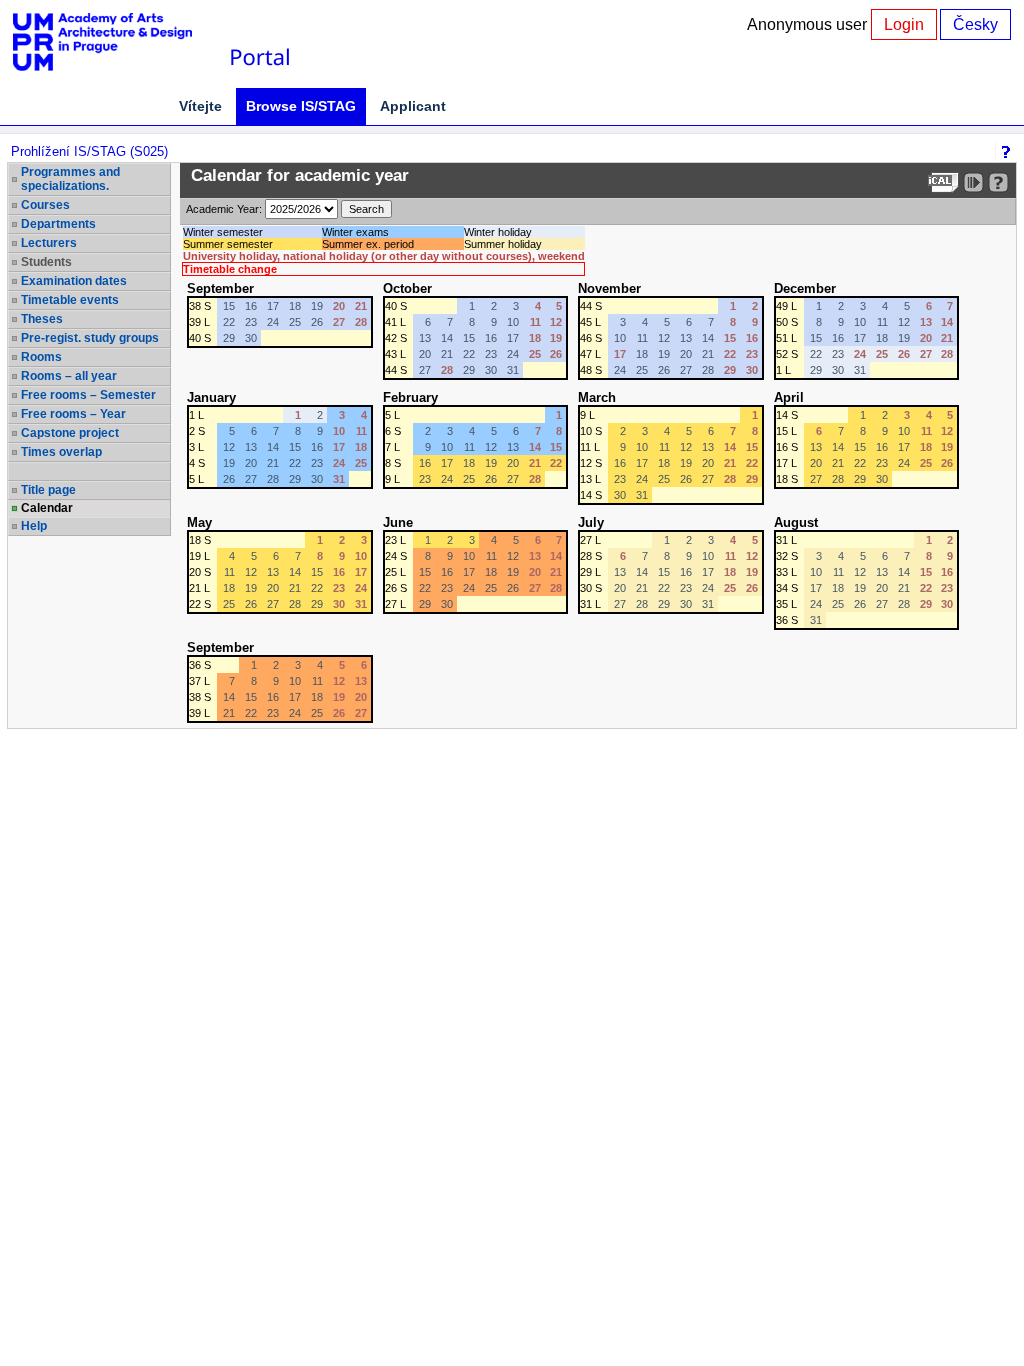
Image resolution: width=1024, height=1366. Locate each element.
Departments (58, 224)
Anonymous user (809, 24)
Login (904, 24)
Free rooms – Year (73, 414)
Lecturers (49, 243)
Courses (45, 205)
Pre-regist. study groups (90, 338)
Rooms (41, 357)
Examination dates (74, 281)
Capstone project (70, 433)
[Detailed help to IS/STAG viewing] (998, 182)
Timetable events (70, 300)
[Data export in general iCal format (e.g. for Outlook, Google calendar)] (943, 182)
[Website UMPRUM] (113, 42)
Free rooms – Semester (88, 395)
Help (34, 526)
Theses (42, 319)
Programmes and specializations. (70, 179)
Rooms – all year (69, 376)
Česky (975, 24)
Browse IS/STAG (301, 106)
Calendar (47, 508)
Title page (48, 490)
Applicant (413, 106)
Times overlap (61, 452)
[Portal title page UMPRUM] (259, 42)
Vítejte (200, 106)
